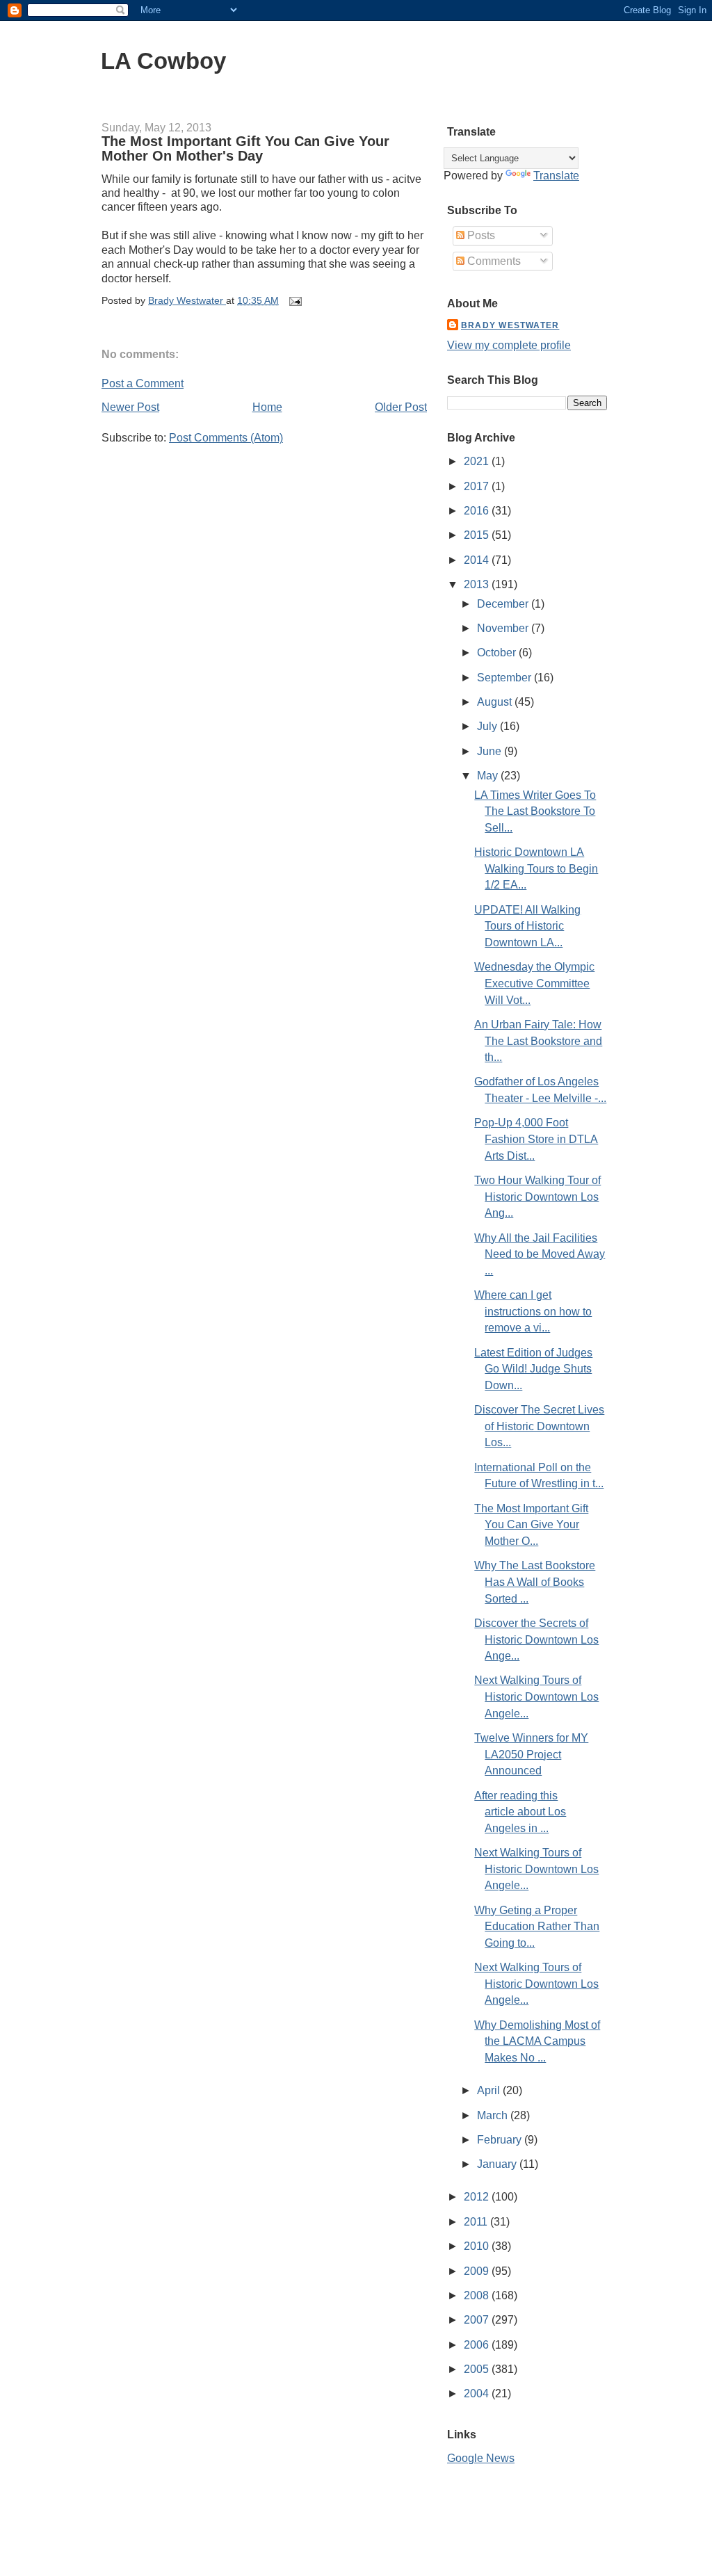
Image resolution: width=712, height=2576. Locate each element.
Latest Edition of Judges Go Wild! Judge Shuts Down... (533, 1369)
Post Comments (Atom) (226, 438)
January (498, 2164)
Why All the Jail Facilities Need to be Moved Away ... (540, 1254)
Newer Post (130, 407)
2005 (478, 2369)
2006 (478, 2345)
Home (267, 407)
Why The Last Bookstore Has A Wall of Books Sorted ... (535, 1582)
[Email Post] (294, 301)
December (504, 604)
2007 (478, 2320)
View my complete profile (509, 345)
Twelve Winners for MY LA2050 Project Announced (531, 1754)
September (505, 678)
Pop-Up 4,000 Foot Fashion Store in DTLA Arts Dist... (536, 1139)
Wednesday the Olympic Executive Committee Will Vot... (534, 983)
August (496, 702)
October (498, 653)
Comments (493, 261)
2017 (478, 486)
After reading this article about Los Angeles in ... (520, 1812)
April (490, 2090)
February (501, 2140)
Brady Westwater (510, 325)
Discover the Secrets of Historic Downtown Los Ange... (536, 1639)
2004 (478, 2393)
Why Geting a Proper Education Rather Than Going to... (537, 1927)
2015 (478, 535)
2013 (478, 584)
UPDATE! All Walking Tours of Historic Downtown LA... (527, 926)
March (494, 2115)
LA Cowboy (163, 61)
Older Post (401, 407)
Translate (556, 176)
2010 (478, 2246)
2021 (478, 461)
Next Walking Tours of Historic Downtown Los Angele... (536, 1696)
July (488, 726)
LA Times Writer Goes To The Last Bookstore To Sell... (535, 811)
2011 (477, 2222)
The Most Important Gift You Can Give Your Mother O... (531, 1525)
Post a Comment (143, 383)
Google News (481, 2458)
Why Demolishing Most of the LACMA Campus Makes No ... (537, 2041)
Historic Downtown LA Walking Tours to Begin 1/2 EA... (536, 868)
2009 (478, 2271)
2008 (478, 2295)
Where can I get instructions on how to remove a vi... (533, 1311)
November (504, 628)
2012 (478, 2197)
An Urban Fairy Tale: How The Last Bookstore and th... (538, 1041)
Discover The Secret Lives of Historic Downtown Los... (539, 1426)
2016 (478, 511)
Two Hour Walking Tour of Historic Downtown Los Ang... (537, 1197)
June (491, 751)
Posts (480, 235)
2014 (478, 560)
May (489, 776)
